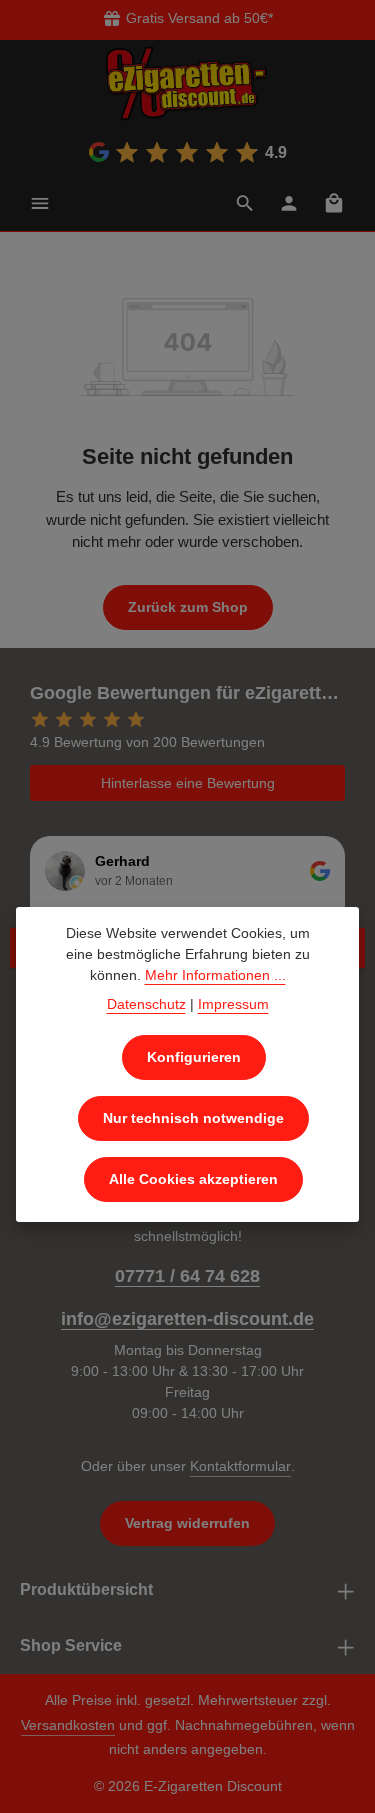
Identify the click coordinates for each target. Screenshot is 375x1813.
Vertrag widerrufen (187, 1523)
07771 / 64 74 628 (187, 1276)
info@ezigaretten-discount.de (187, 1319)
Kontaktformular (240, 1466)
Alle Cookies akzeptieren (193, 1179)
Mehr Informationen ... (215, 975)
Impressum (233, 1004)
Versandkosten (68, 1725)
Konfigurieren (194, 1057)
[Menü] (40, 203)
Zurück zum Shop (188, 607)
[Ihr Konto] (289, 203)
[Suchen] (245, 203)
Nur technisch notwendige (193, 1118)
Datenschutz (146, 1004)
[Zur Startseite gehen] (188, 84)
